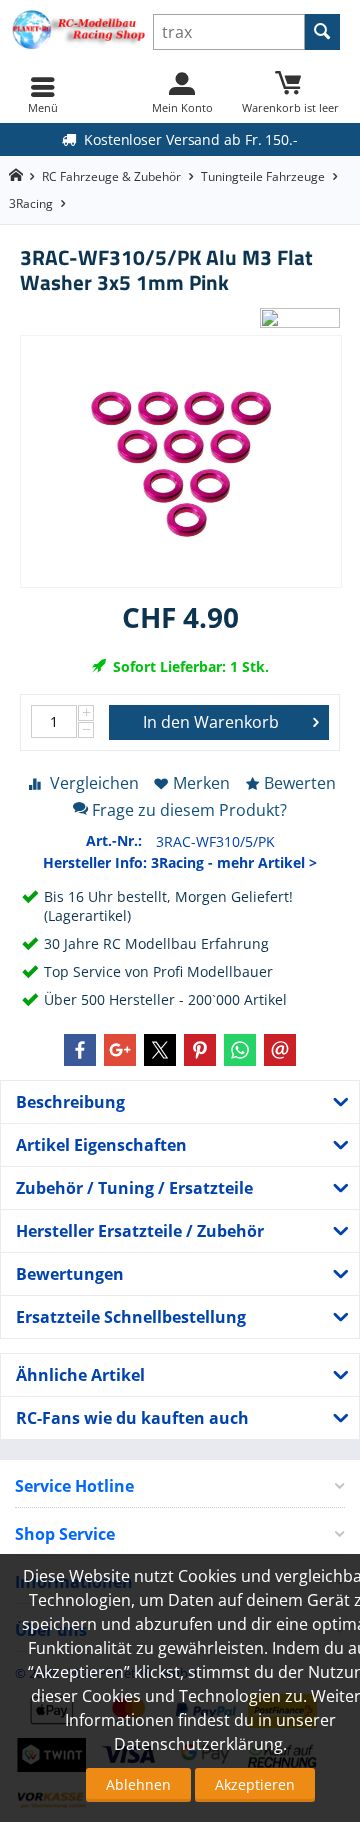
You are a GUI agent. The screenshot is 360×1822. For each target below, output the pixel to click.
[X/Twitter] (160, 1050)
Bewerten (300, 783)
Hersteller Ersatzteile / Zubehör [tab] (140, 1231)
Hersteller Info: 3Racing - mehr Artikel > (180, 862)
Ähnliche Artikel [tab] (80, 1375)
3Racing (31, 203)
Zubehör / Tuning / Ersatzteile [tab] (134, 1188)
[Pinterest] (200, 1050)
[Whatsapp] (240, 1050)
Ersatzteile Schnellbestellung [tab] (131, 1317)
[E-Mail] (280, 1050)
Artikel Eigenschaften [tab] (101, 1145)
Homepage (15, 175)
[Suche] (322, 32)
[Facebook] (80, 1050)
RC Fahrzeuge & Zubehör (111, 176)
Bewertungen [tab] (70, 1274)
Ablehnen (138, 1784)
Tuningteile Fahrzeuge (263, 176)
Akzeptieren (255, 1784)
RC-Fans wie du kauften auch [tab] (132, 1418)
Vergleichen (94, 783)
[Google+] (120, 1050)
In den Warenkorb (211, 722)
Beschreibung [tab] (70, 1102)
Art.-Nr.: (114, 840)
